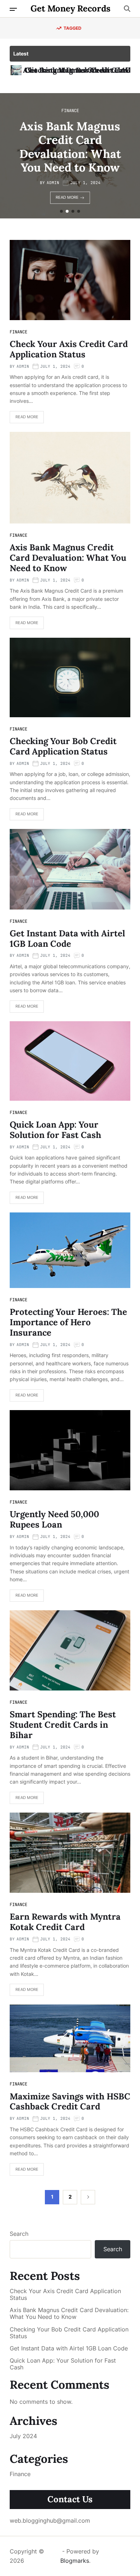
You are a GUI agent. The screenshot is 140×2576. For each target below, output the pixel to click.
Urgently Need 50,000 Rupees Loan (54, 1519)
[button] (61, 211)
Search (19, 2234)
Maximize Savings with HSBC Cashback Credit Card (70, 2102)
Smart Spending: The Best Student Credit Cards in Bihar (63, 1725)
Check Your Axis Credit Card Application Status (69, 349)
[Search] (127, 9)
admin (69, 176)
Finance (86, 117)
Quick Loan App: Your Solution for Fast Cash (55, 1130)
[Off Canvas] (13, 9)
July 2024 (23, 2436)
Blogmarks (75, 2561)
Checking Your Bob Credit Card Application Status (86, 147)
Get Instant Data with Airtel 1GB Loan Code (67, 939)
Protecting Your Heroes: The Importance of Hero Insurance (68, 1322)
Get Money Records (71, 9)
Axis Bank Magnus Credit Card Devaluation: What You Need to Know (68, 558)
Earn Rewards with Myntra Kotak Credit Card (65, 1922)
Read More (83, 190)
